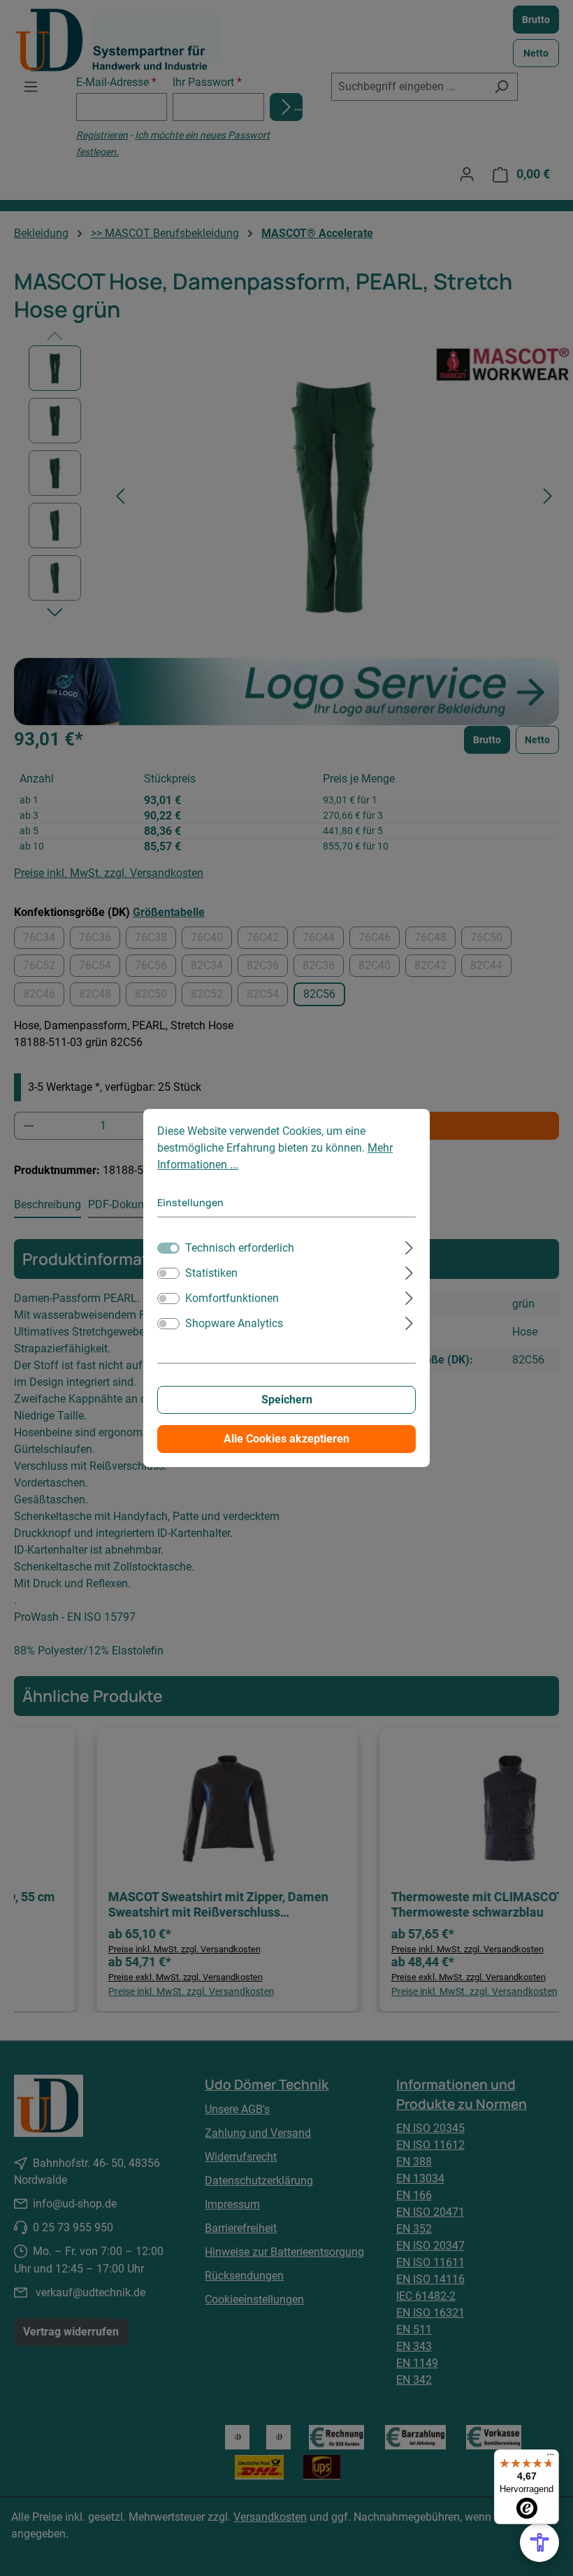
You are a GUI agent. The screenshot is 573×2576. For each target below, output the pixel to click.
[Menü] (551, 2458)
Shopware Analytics (234, 1323)
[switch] (168, 1273)
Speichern (287, 1400)
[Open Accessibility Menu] (539, 2542)
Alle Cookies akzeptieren (286, 1439)
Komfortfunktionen (232, 1298)
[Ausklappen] (409, 1246)
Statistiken (211, 1273)
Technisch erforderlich (240, 1248)
